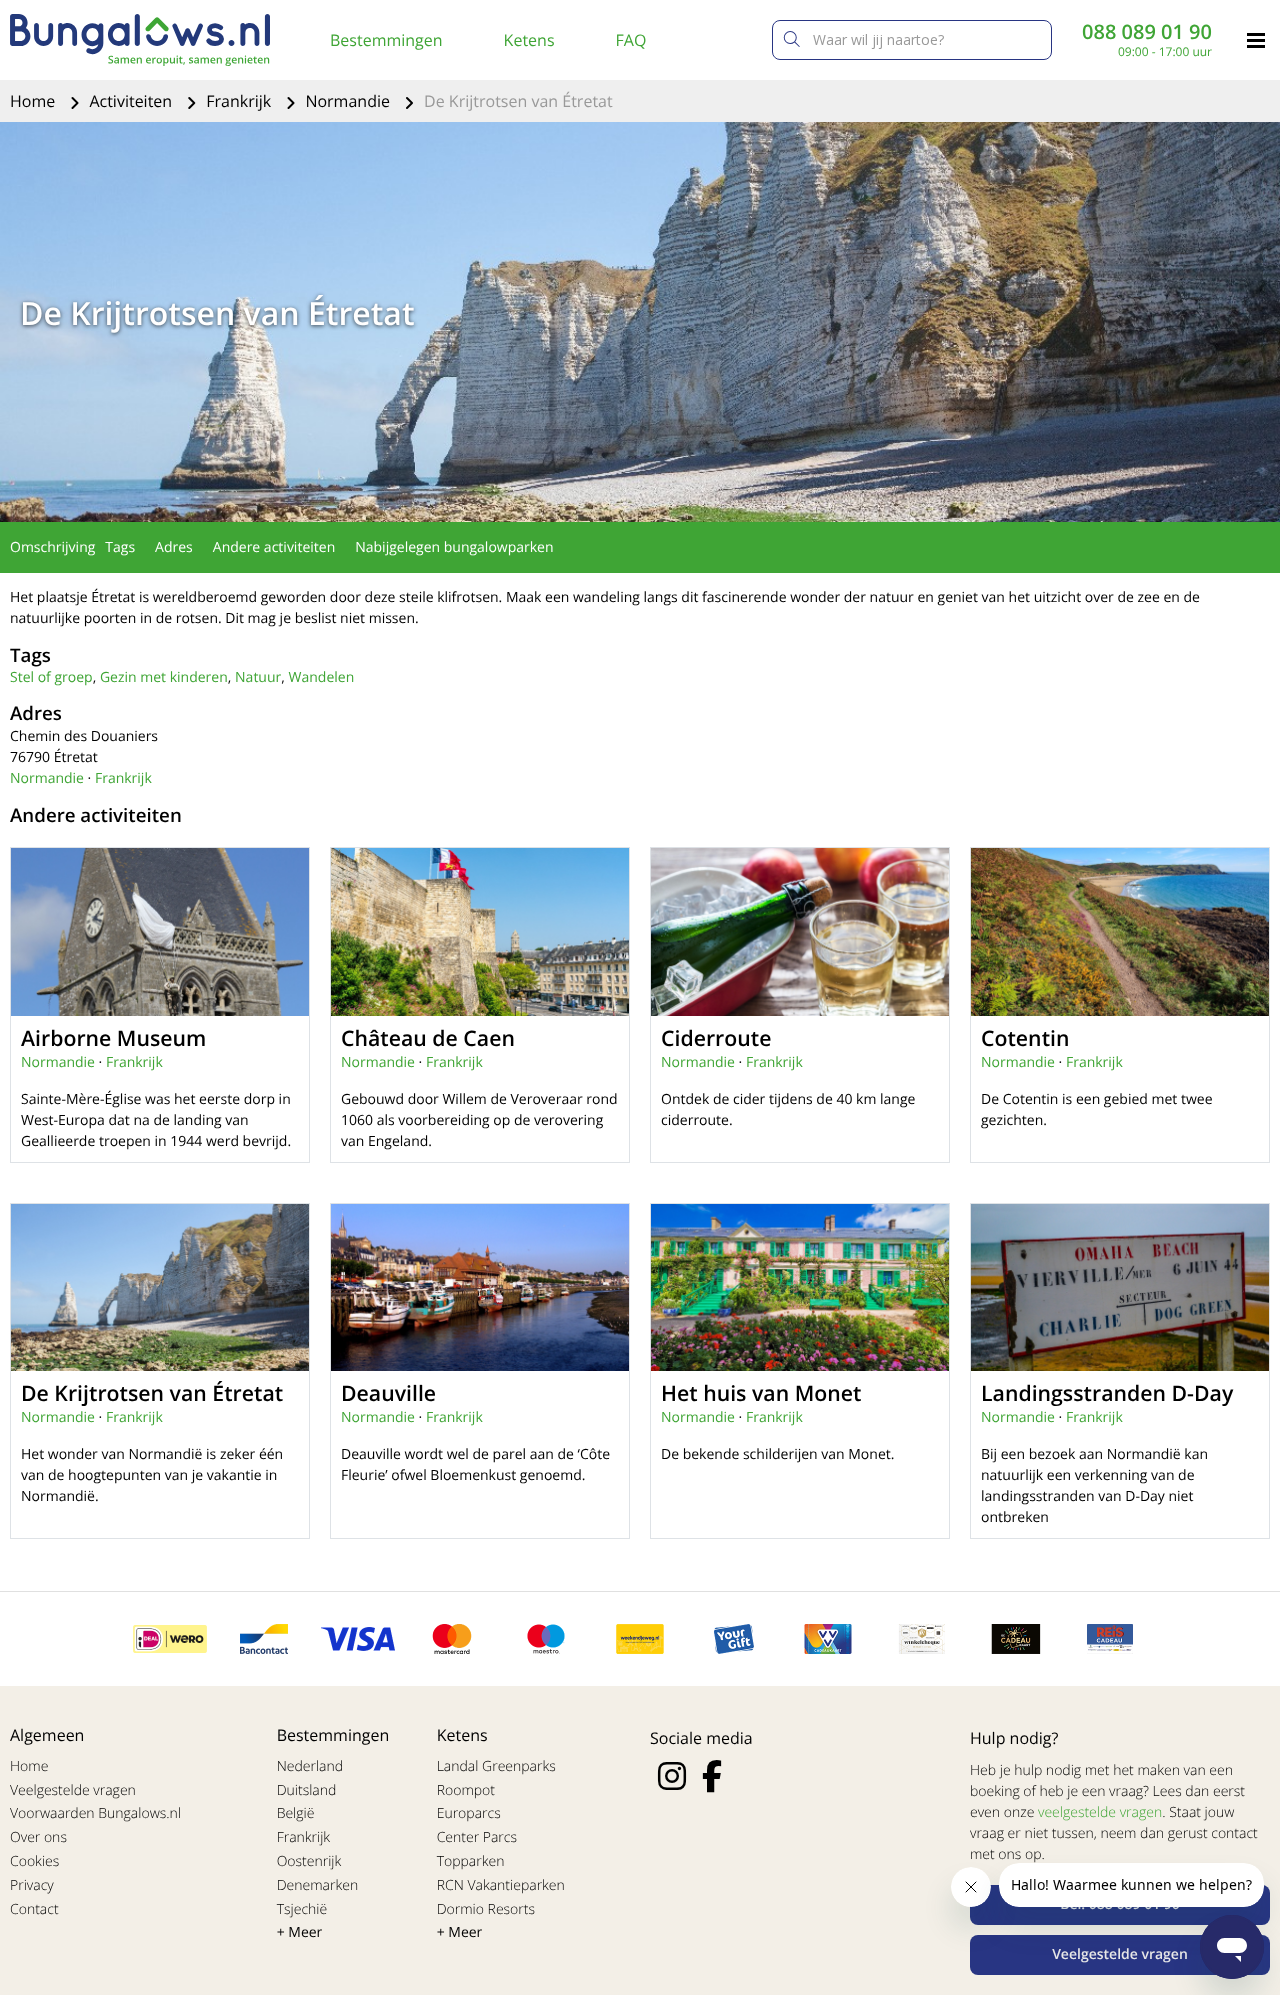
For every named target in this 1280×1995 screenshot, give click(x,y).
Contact (34, 1909)
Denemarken (318, 1885)
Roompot (466, 1790)
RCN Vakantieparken (501, 1885)
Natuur (258, 677)
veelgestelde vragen (1100, 1812)
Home (34, 101)
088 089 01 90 (1147, 32)
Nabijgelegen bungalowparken (454, 547)
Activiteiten (132, 101)
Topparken (471, 1861)
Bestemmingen (386, 40)
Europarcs (469, 1813)
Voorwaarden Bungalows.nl (95, 1813)
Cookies (34, 1861)
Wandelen (322, 677)
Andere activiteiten (274, 547)
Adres (174, 547)
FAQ (631, 40)
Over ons (38, 1837)
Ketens (529, 40)
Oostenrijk (309, 1861)
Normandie (349, 101)
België (296, 1813)
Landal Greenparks (496, 1766)
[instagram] (672, 1776)
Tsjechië (302, 1909)
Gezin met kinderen (164, 677)
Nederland (310, 1766)
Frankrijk (240, 101)
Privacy (32, 1885)
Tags (120, 547)
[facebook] (712, 1776)
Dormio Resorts (486, 1909)
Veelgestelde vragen (73, 1790)
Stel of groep (51, 677)
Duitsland (307, 1790)
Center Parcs (477, 1837)
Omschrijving (52, 547)
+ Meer (300, 1932)
